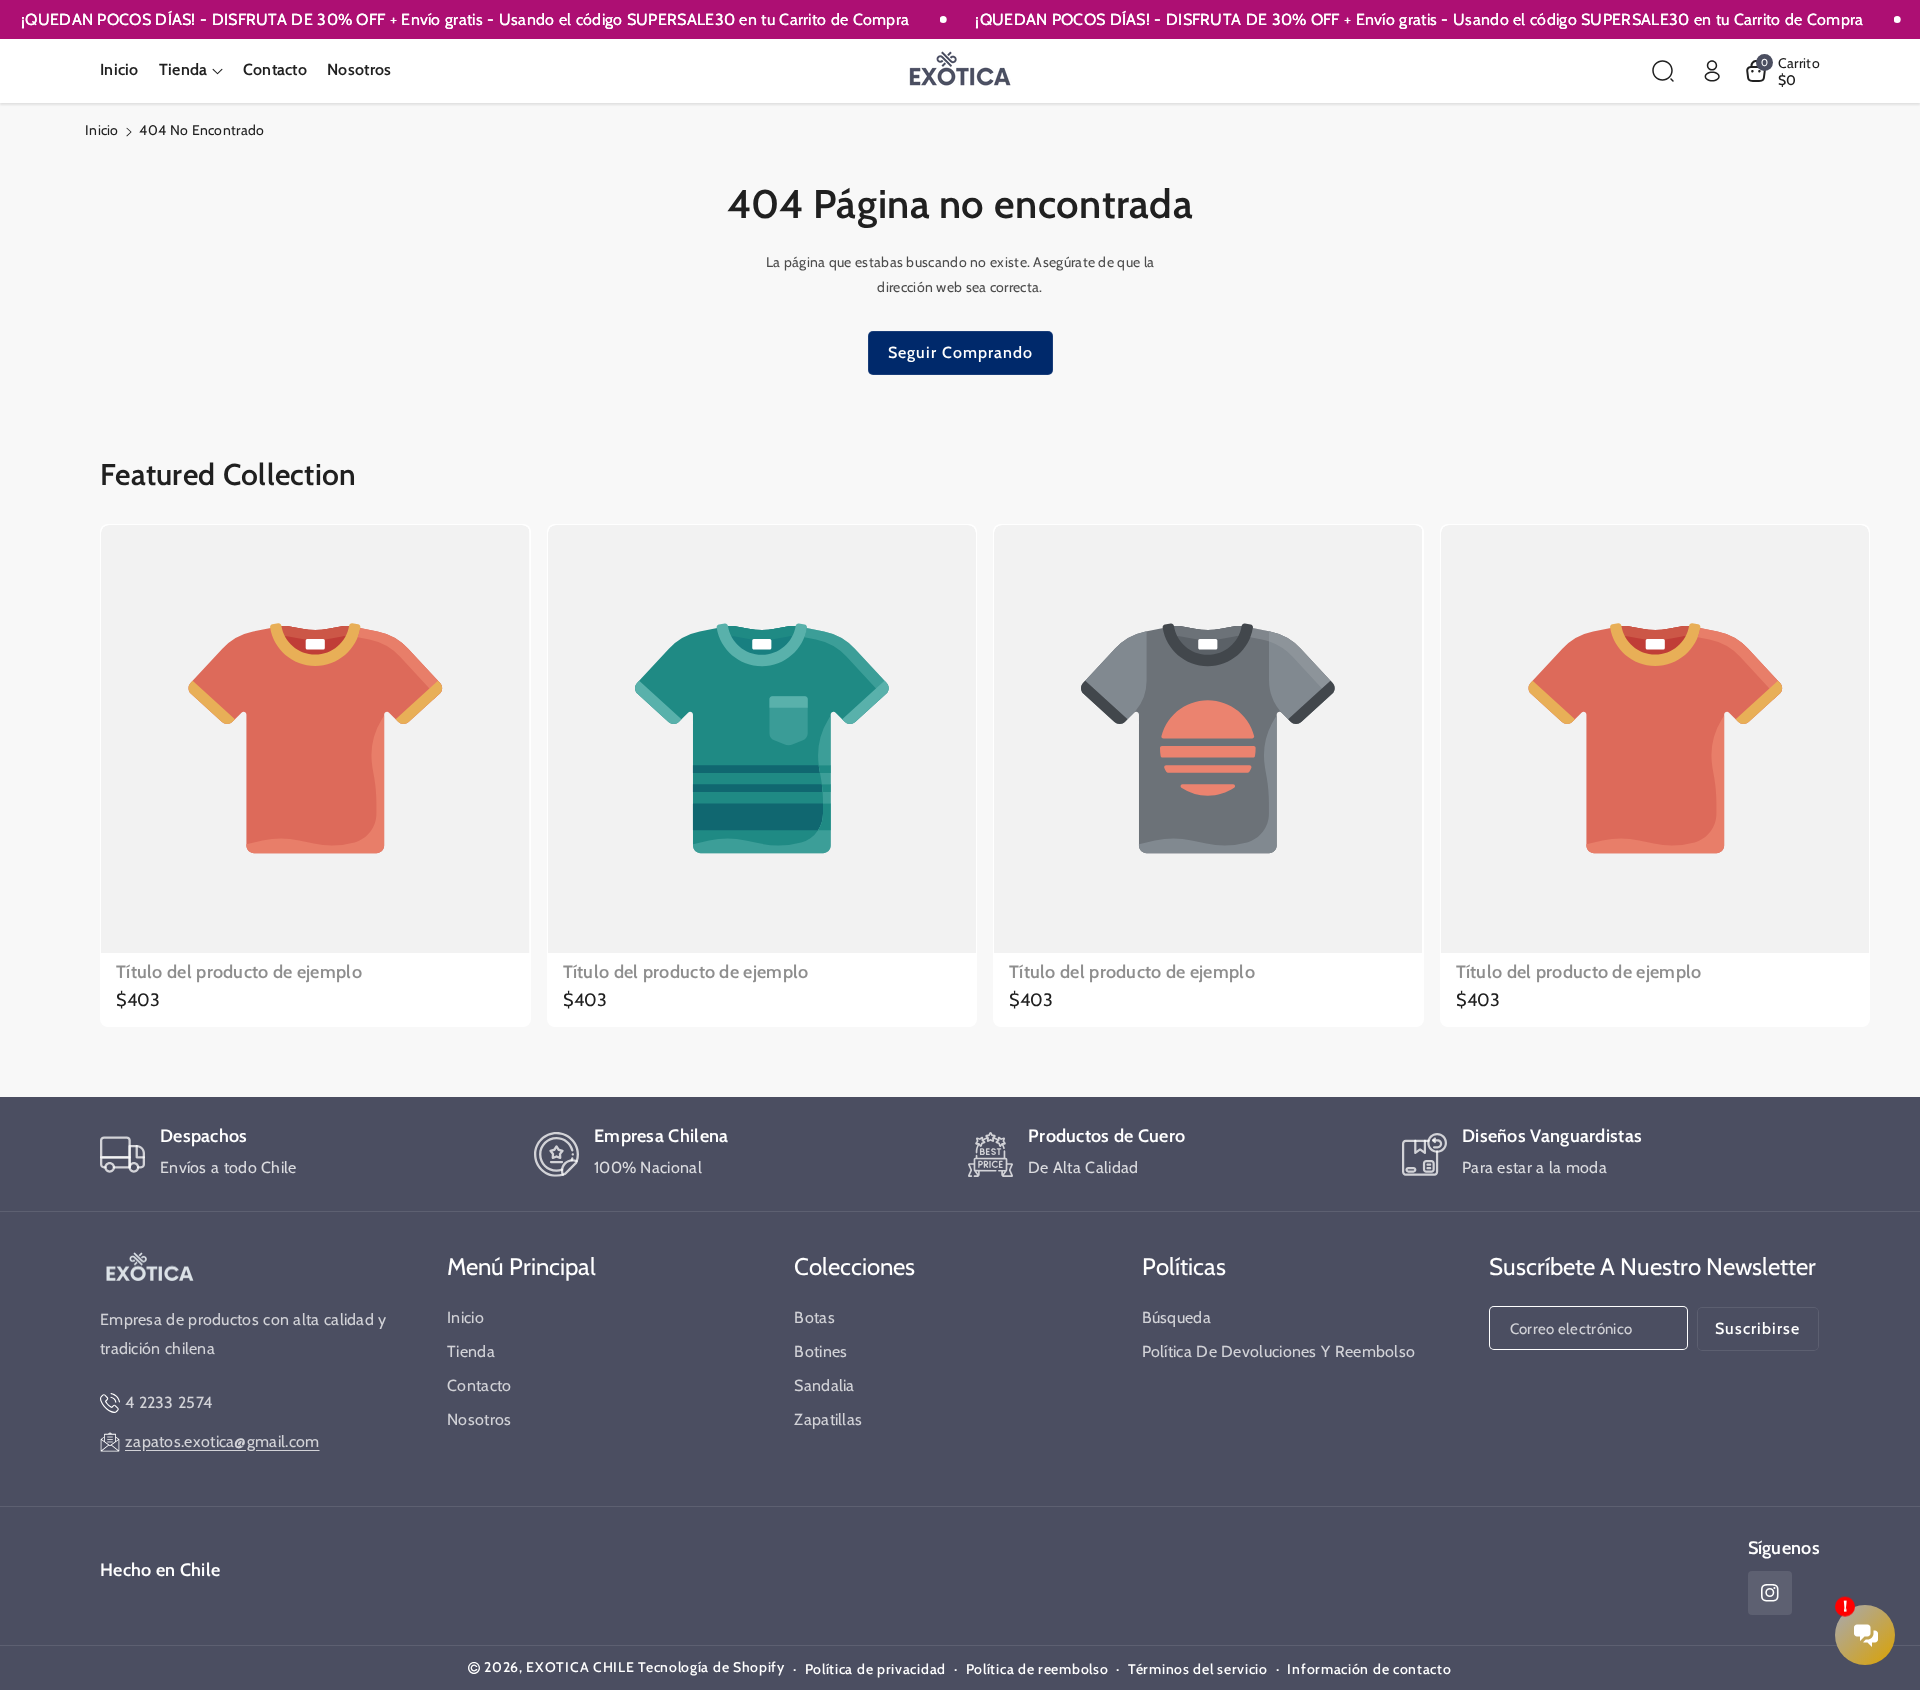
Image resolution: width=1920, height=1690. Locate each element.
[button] (191, 70)
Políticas (1184, 1266)
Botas (814, 1317)
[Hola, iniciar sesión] (1712, 71)
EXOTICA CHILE (580, 1667)
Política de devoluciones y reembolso (1279, 1351)
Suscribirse (1757, 1328)
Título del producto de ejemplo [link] (239, 972)
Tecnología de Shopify (711, 1667)
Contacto (479, 1385)
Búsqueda (1176, 1317)
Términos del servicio (1198, 1669)
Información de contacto (1369, 1669)
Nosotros (479, 1419)
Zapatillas (828, 1419)
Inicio (102, 130)
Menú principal (521, 1266)
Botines (820, 1351)
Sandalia (824, 1385)
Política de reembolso (1037, 1669)
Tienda (471, 1351)
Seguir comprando (960, 352)
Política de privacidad (875, 1669)
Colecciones (854, 1266)
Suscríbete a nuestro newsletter (1652, 1266)
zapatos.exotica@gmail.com (222, 1441)
